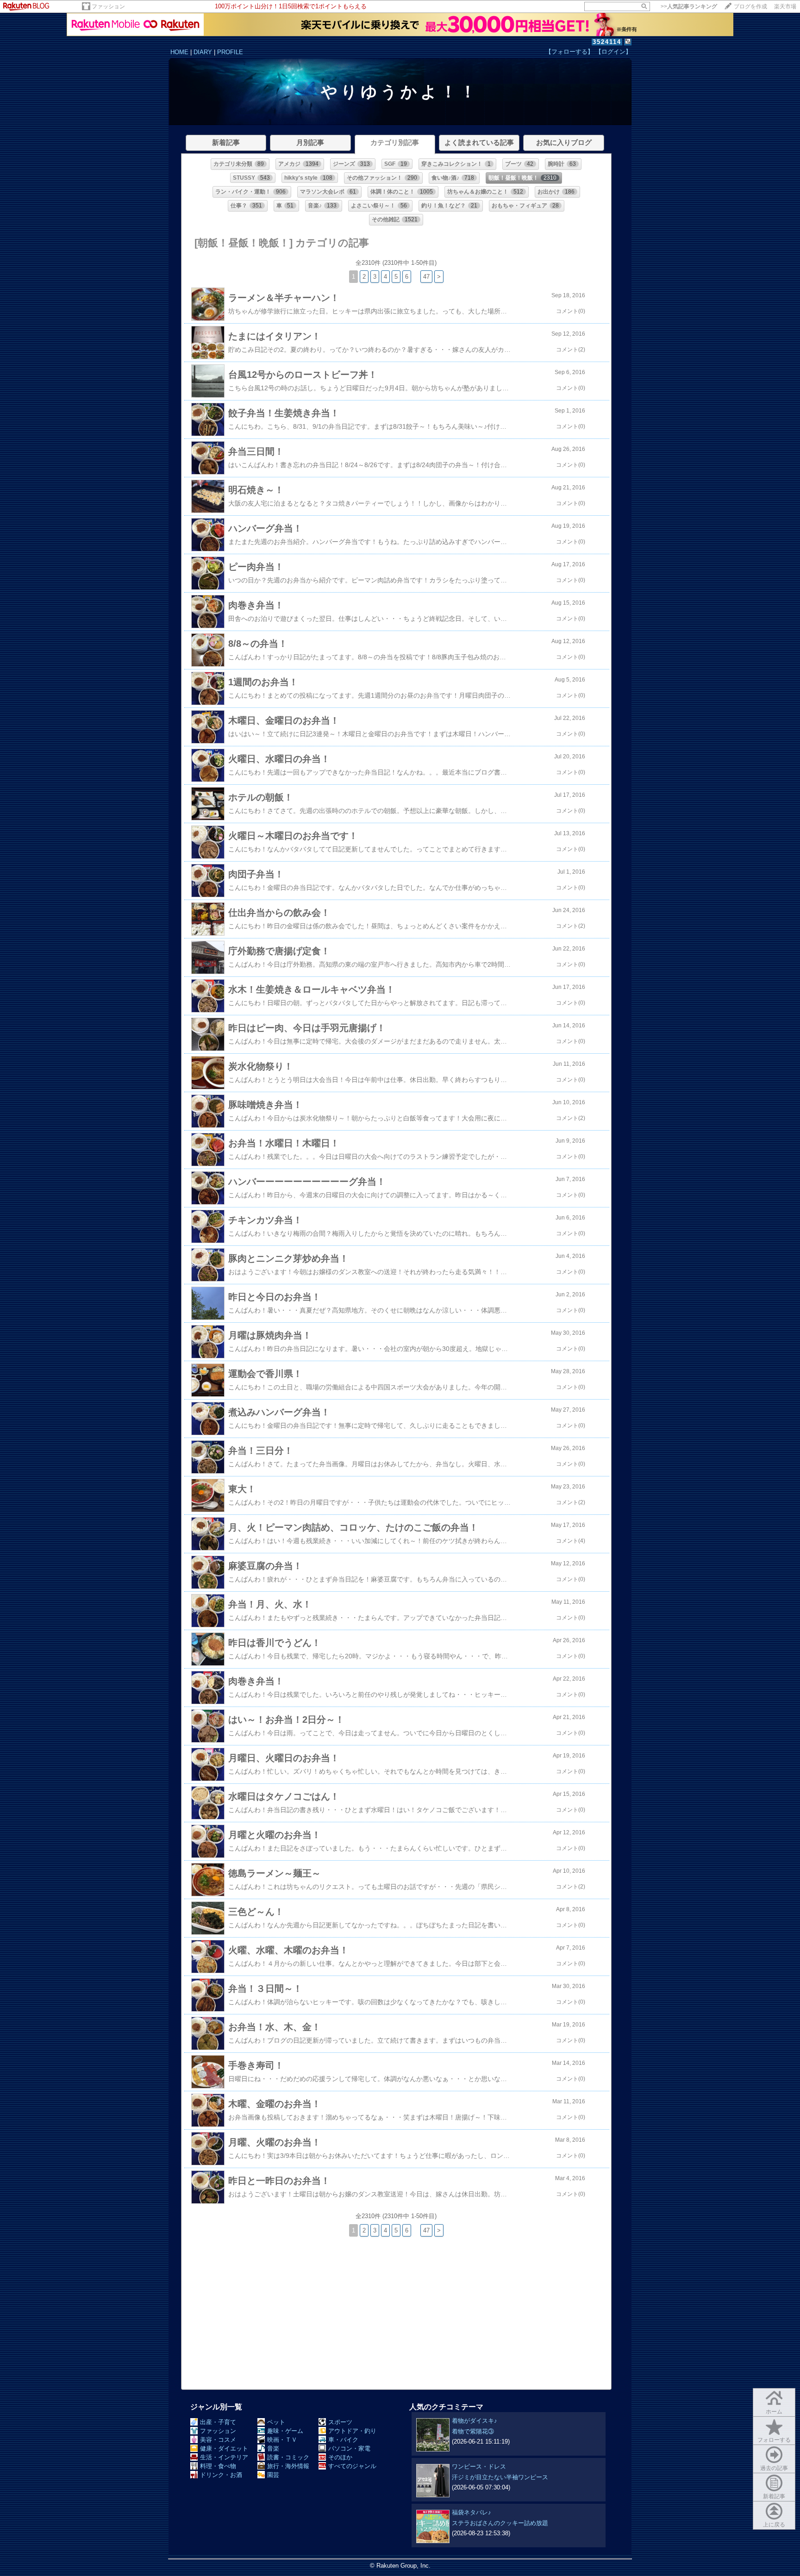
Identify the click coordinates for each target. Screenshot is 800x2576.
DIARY (203, 52)
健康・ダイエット (224, 2448)
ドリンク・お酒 (221, 2475)
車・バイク (343, 2440)
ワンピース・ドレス (479, 2467)
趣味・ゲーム (285, 2431)
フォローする (774, 2440)
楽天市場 (785, 6)
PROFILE (230, 52)
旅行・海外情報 (288, 2466)
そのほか (340, 2457)
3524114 (607, 42)
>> (689, 6)
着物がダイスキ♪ (475, 2421)
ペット (276, 2422)
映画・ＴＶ (282, 2440)
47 (426, 277)
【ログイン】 (613, 52)
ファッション (108, 6)
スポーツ (340, 2422)
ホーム (774, 2412)
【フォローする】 (569, 52)
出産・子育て (218, 2422)
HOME (179, 52)
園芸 (273, 2475)
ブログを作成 (750, 6)
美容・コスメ (218, 2440)
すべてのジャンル (352, 2466)
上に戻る (774, 2525)
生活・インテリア (224, 2457)
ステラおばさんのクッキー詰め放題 (500, 2523)
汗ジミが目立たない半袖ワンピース (500, 2477)
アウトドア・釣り (352, 2431)
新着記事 (774, 2496)
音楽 (273, 2448)
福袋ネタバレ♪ (472, 2512)
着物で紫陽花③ (473, 2431)
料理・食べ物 (218, 2466)
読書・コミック (288, 2457)
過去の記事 (774, 2468)
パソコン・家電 (349, 2448)
